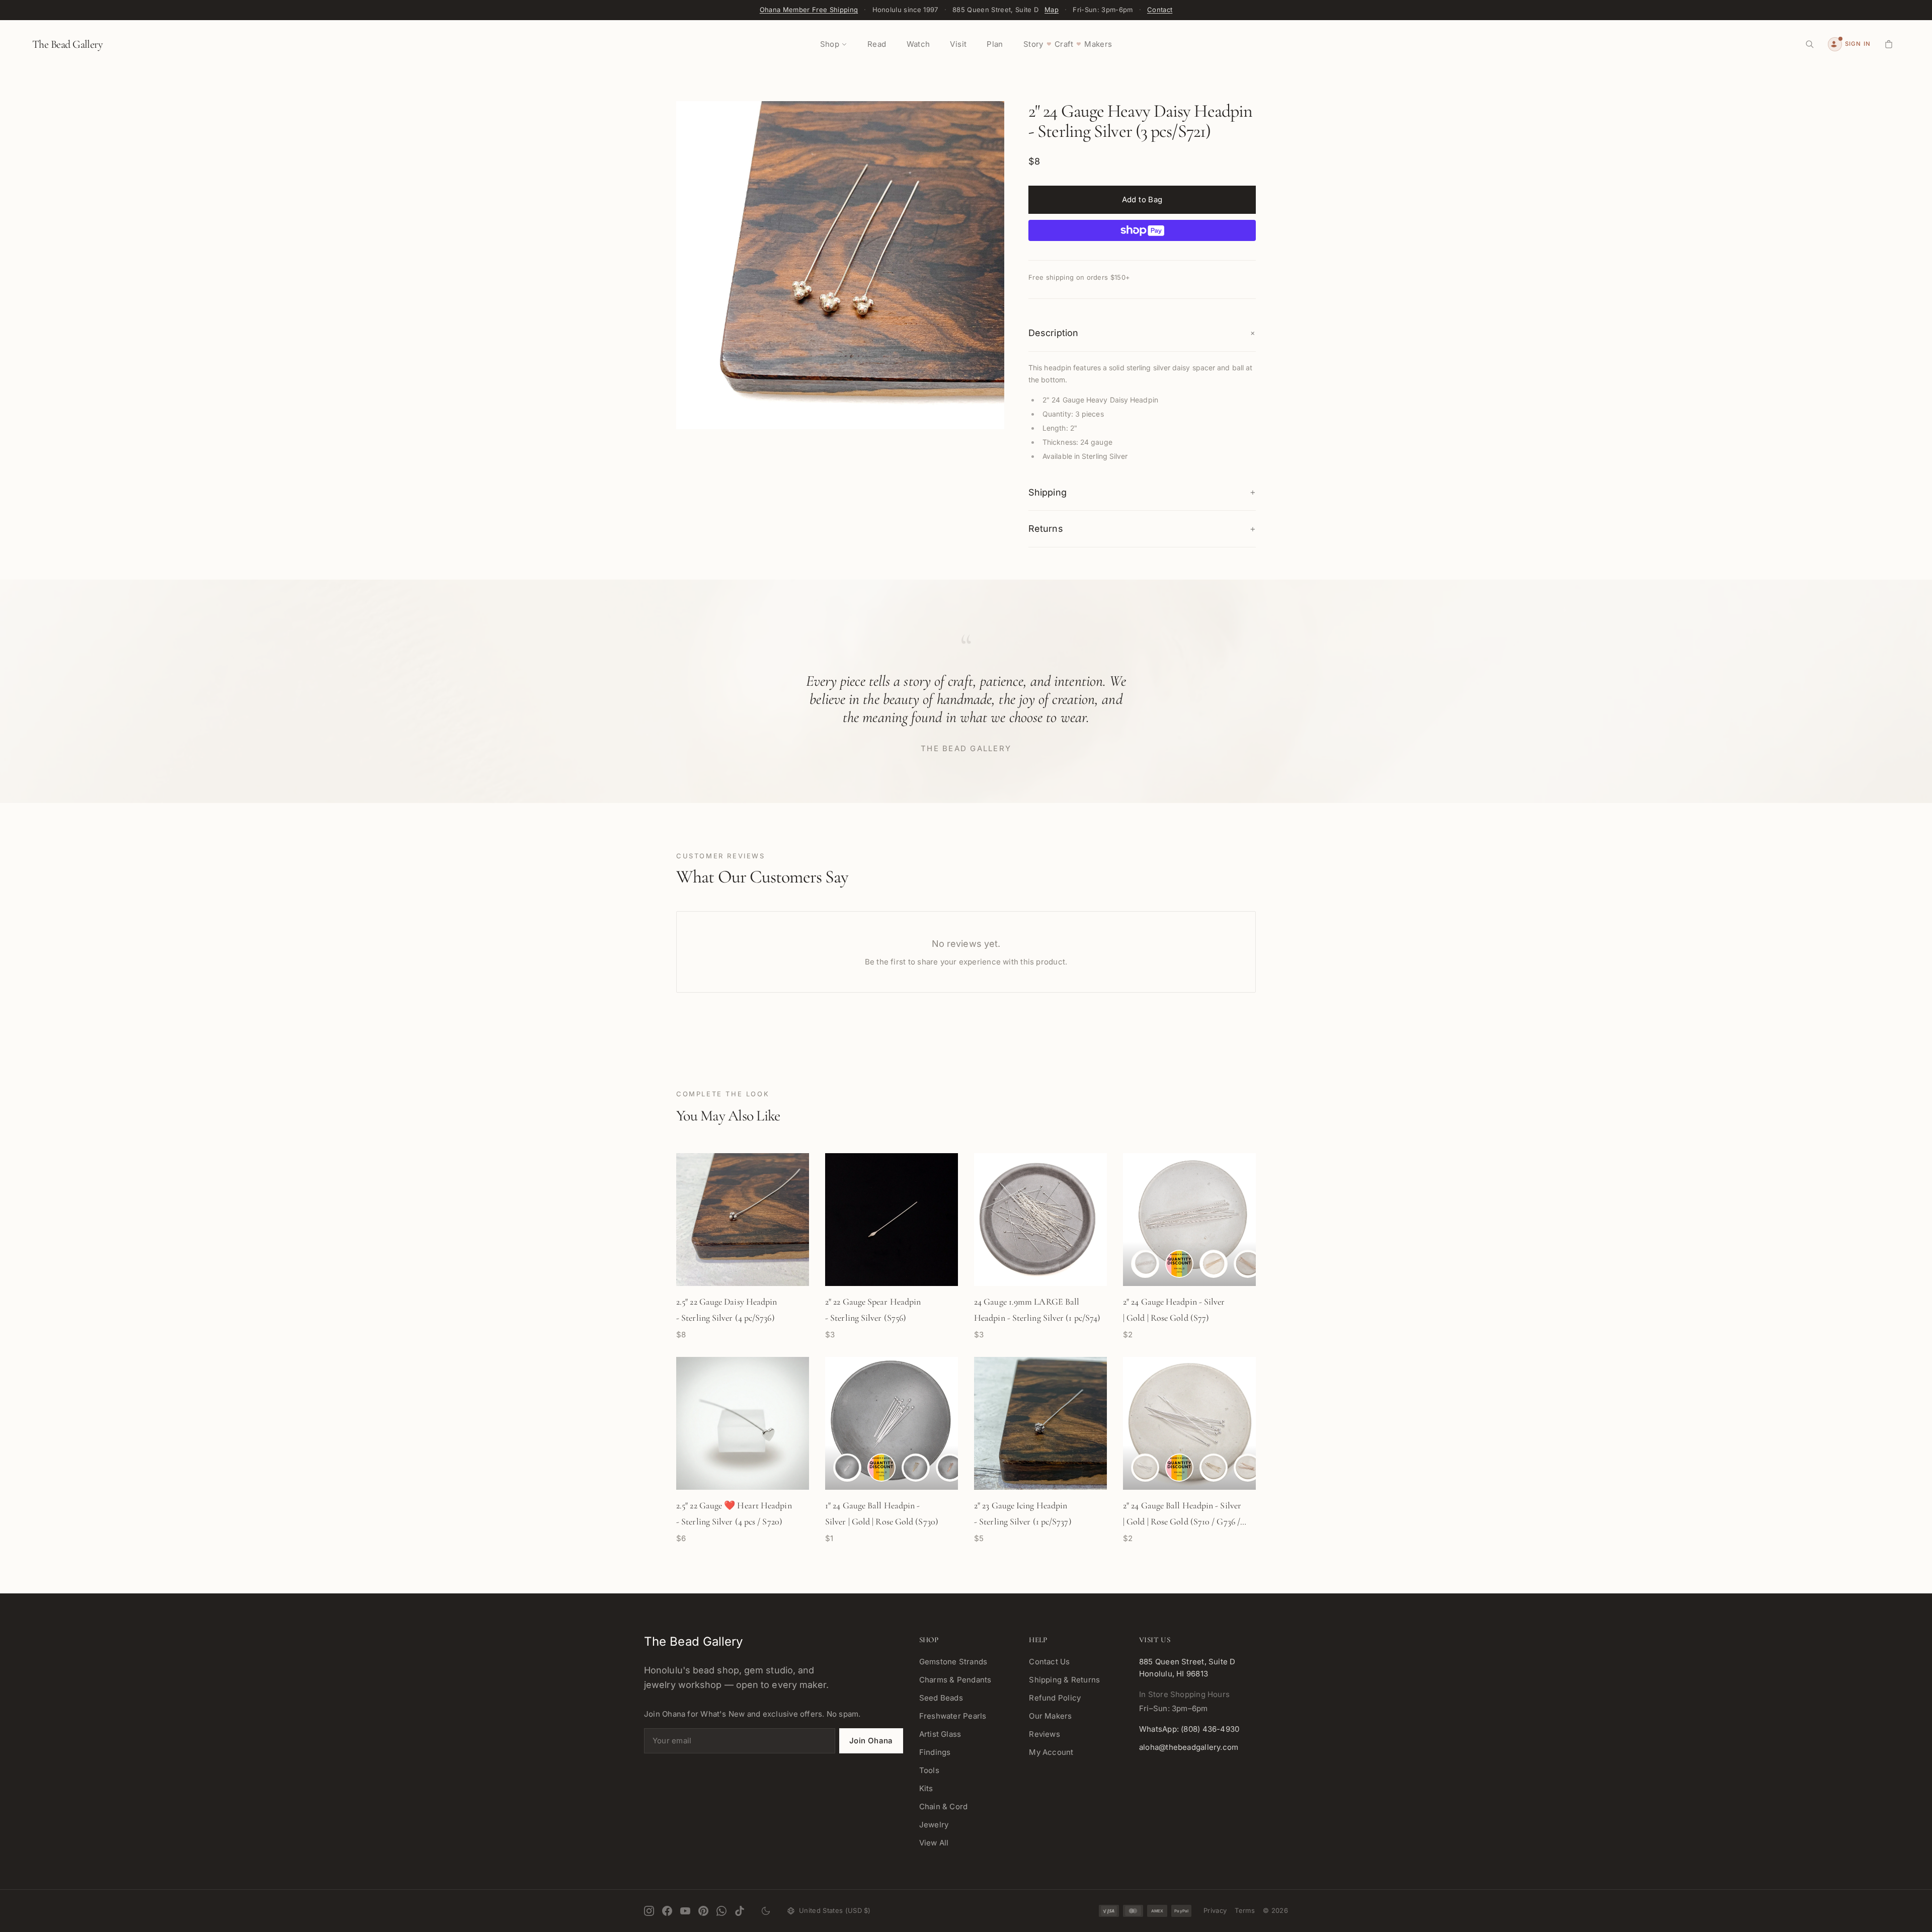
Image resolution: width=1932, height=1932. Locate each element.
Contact (1160, 10)
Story (1033, 44)
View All (934, 1843)
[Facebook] (667, 1911)
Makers (1098, 44)
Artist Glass (940, 1734)
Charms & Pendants (955, 1680)
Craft (1064, 44)
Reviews (1044, 1734)
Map (1052, 10)
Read (877, 44)
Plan (995, 44)
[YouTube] (685, 1911)
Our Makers (1050, 1716)
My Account (1051, 1752)
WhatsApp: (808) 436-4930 (1189, 1729)
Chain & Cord (944, 1806)
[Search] (1810, 44)
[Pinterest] (703, 1911)
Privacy (1215, 1910)
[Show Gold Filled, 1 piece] (1214, 1264)
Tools (929, 1770)
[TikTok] (740, 1911)
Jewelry (934, 1825)
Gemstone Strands (953, 1662)
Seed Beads (941, 1698)
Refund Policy (1055, 1698)
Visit (958, 44)
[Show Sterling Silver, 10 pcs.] (1179, 1264)
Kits (926, 1788)
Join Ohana (871, 1741)
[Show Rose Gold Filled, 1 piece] (1248, 1264)
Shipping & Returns (1064, 1680)
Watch (918, 44)
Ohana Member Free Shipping (809, 10)
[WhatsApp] (721, 1911)
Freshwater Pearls (953, 1716)
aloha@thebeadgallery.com (1189, 1747)
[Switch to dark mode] (766, 1911)
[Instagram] (649, 1911)
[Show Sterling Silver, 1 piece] (1145, 1264)
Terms (1245, 1910)
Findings (935, 1752)
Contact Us (1049, 1662)
